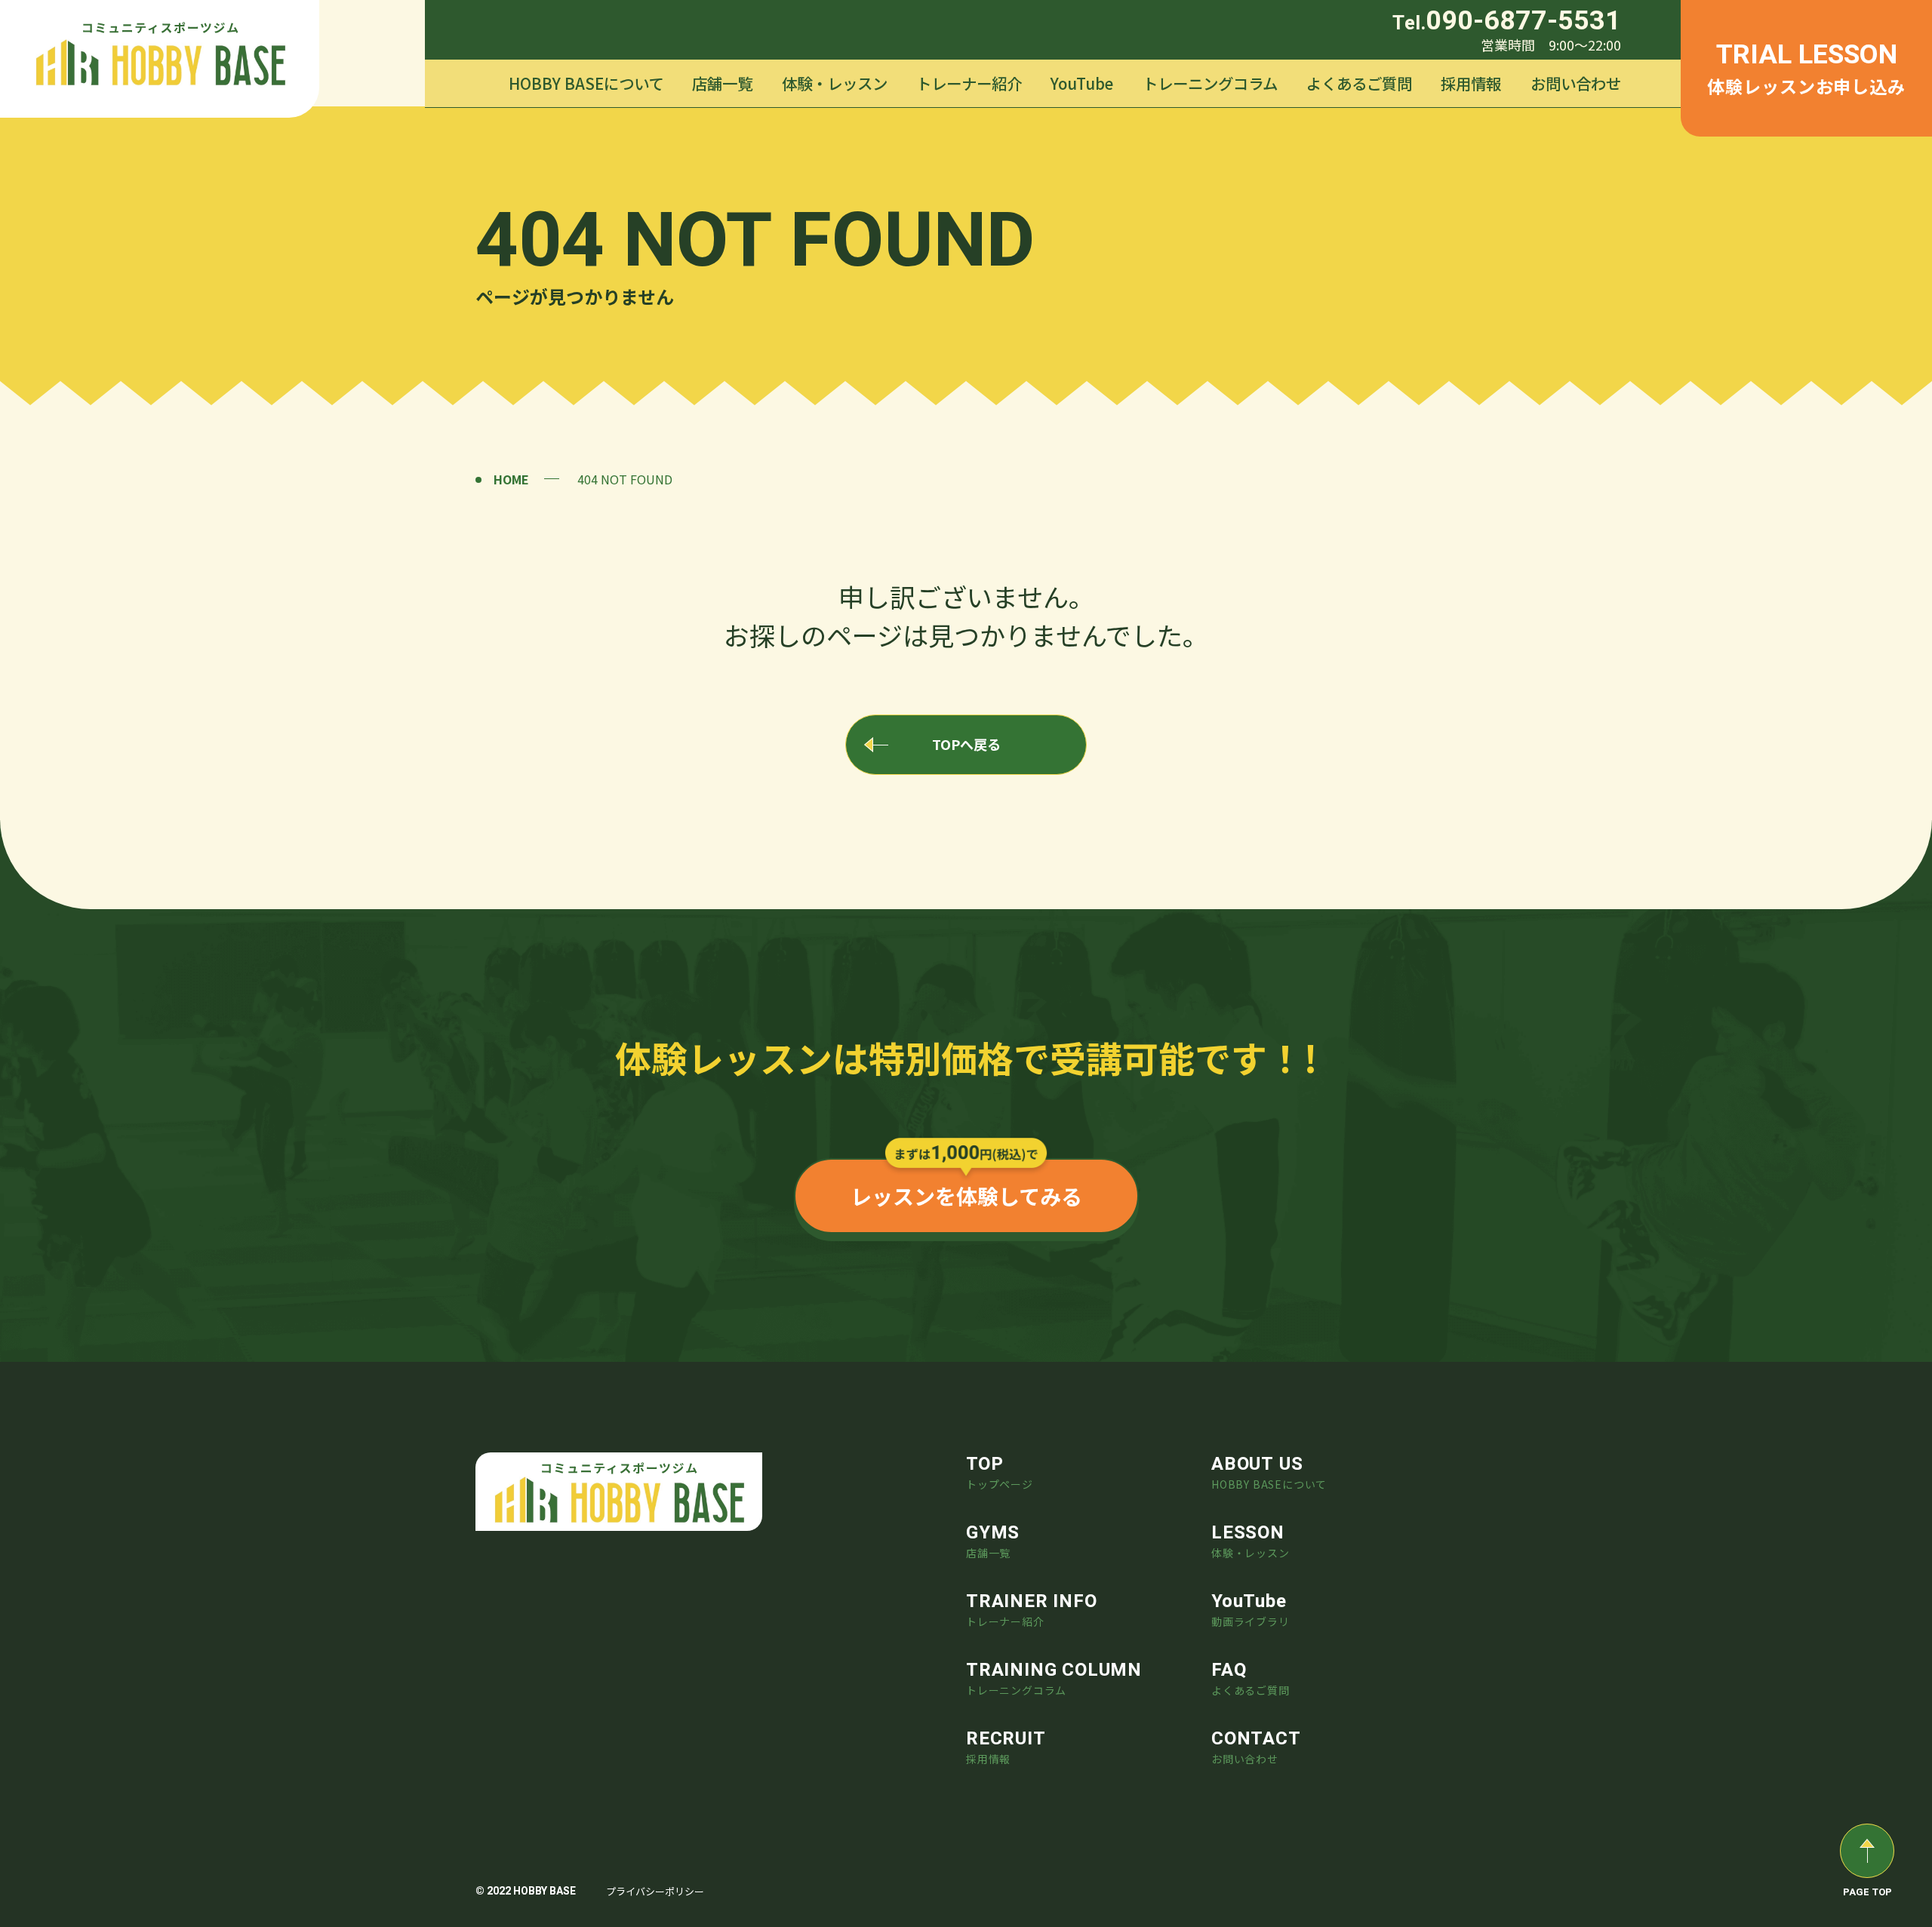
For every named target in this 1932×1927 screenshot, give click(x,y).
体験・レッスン (835, 83)
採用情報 (1471, 83)
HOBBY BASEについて (586, 83)
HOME (511, 479)
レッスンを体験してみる (966, 1196)
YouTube (1082, 83)
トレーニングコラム (1210, 83)
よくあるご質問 (1359, 83)
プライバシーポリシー (655, 1891)
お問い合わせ (1576, 83)
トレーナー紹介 (969, 83)
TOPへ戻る (966, 744)
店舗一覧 (722, 83)
